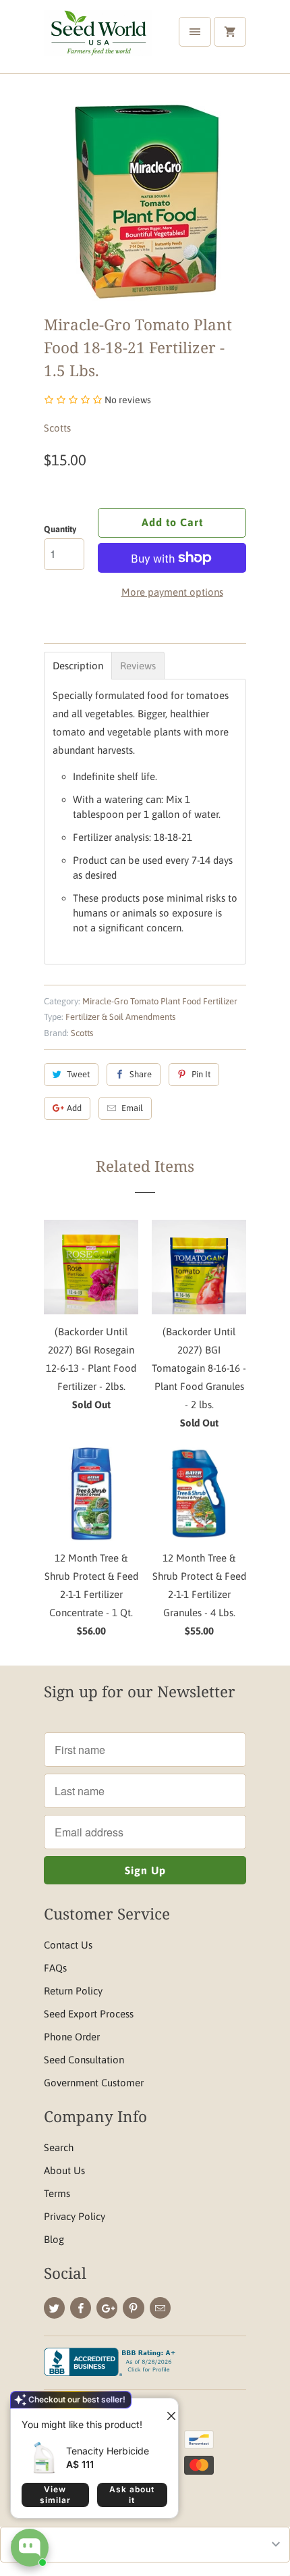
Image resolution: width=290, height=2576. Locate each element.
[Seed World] (98, 42)
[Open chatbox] (30, 2548)
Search (59, 2147)
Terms (57, 2193)
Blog (54, 2239)
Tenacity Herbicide (108, 2451)
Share (141, 1074)
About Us (64, 2170)
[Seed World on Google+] (107, 2308)
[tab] (78, 666)
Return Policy (73, 1991)
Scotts (57, 428)
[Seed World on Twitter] (54, 2308)
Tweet (78, 1074)
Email (132, 1108)
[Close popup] (166, 2411)
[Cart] (230, 32)
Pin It (201, 1074)
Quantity (60, 529)
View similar (55, 2495)
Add (74, 1108)
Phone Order (72, 2037)
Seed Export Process (89, 2014)
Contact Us (68, 1945)
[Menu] (195, 32)
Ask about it (132, 2495)
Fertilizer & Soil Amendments (120, 1017)
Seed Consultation (84, 2060)
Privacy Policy (75, 2216)
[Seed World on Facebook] (81, 2308)
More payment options (172, 592)
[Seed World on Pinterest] (133, 2308)
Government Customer (94, 2083)
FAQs (55, 1968)
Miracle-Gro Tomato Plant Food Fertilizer (160, 1001)
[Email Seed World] (160, 2308)
